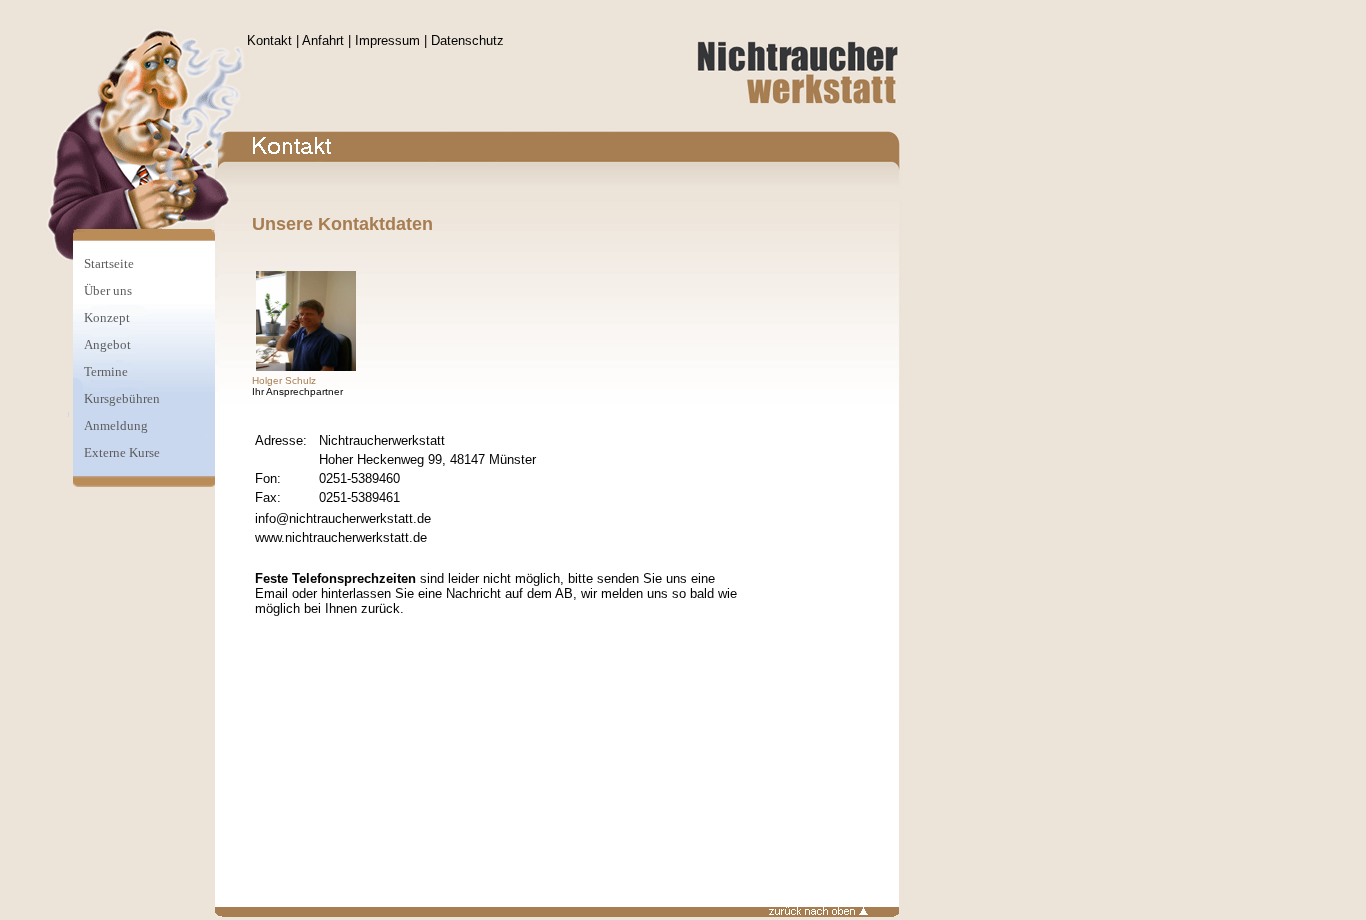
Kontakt (269, 40)
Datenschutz (467, 40)
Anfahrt (323, 40)
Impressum (387, 40)
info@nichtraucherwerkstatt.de (343, 518)
